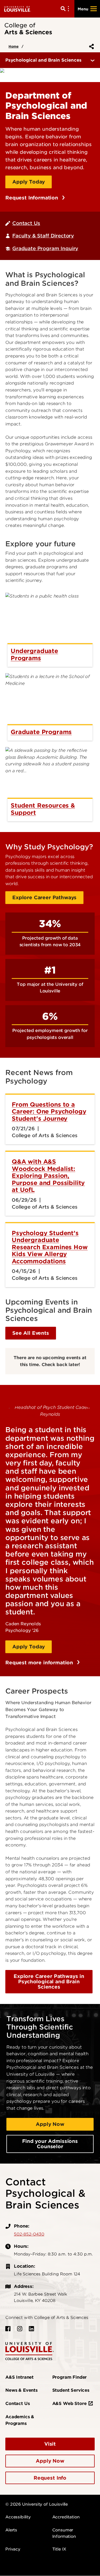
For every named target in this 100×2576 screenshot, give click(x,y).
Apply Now (50, 2124)
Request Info (50, 2478)
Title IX (59, 2549)
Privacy (13, 2549)
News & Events (21, 2390)
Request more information (40, 1663)
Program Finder (70, 2377)
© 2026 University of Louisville (37, 2504)
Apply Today (29, 182)
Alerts (11, 2530)
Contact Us (26, 223)
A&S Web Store (69, 2404)
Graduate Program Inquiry (45, 248)
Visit (50, 2444)
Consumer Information (64, 2533)
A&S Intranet (19, 2377)
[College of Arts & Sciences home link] (30, 2351)
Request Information (33, 198)
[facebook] (8, 2329)
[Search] (66, 9)
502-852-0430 (29, 2234)
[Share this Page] (90, 46)
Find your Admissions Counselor (50, 2144)
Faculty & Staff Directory (43, 236)
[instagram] (20, 2329)
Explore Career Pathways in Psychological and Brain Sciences (49, 1982)
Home (13, 46)
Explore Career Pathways (44, 897)
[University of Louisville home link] (18, 9)
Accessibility (18, 2517)
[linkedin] (31, 2329)
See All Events (31, 1333)
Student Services (71, 2390)
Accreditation (66, 2517)
